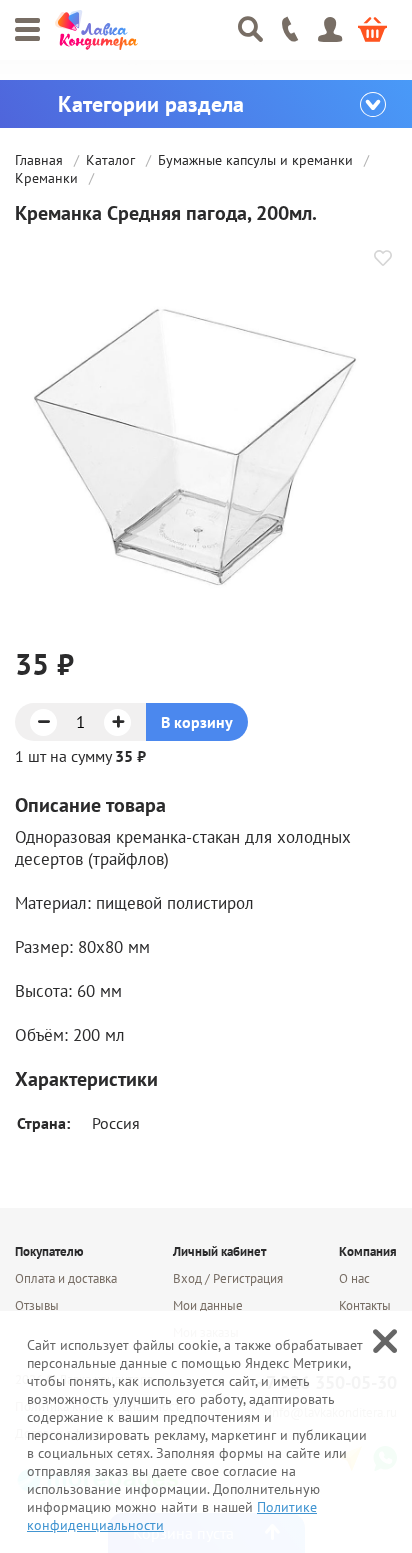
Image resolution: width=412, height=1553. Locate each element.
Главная (41, 160)
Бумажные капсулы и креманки (257, 160)
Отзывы (37, 1305)
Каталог (112, 160)
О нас (354, 1278)
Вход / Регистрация (228, 1278)
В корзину (197, 722)
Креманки (48, 178)
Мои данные (208, 1305)
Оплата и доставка (66, 1278)
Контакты (365, 1305)
